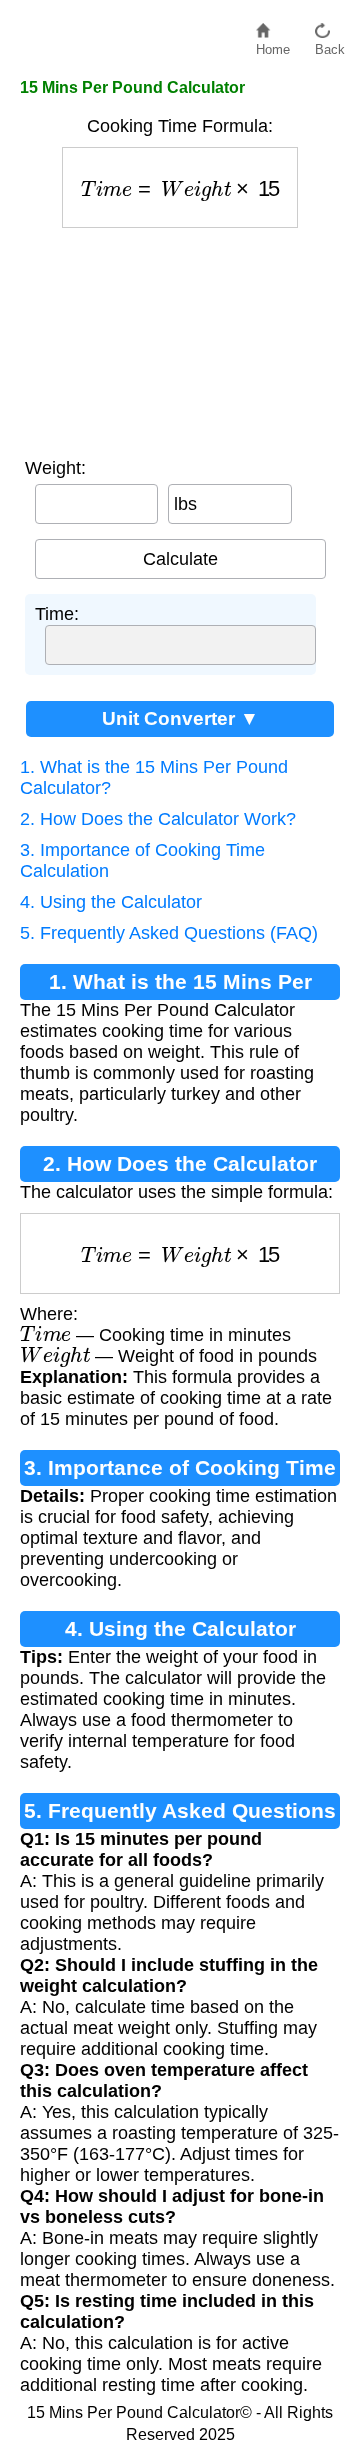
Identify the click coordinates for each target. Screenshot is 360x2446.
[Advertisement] (180, 338)
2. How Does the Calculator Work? (158, 819)
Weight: (55, 468)
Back (330, 44)
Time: (57, 614)
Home (273, 44)
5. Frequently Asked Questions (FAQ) (169, 933)
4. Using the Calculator (111, 902)
